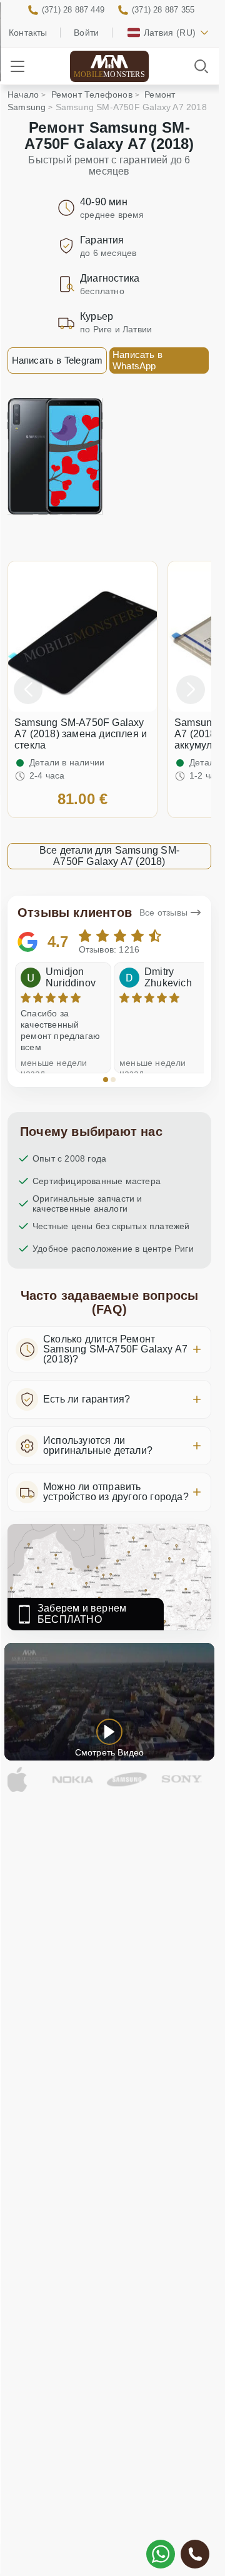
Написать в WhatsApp (137, 360)
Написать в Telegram (57, 360)
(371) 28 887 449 (73, 10)
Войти (86, 33)
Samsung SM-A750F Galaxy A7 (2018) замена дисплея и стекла (81, 734)
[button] (106, 1080)
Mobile (109, 74)
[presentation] (28, 690)
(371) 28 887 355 (163, 10)
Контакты (28, 33)
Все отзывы (163, 912)
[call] (195, 2554)
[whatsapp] (161, 2554)
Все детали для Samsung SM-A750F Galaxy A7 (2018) (109, 856)
